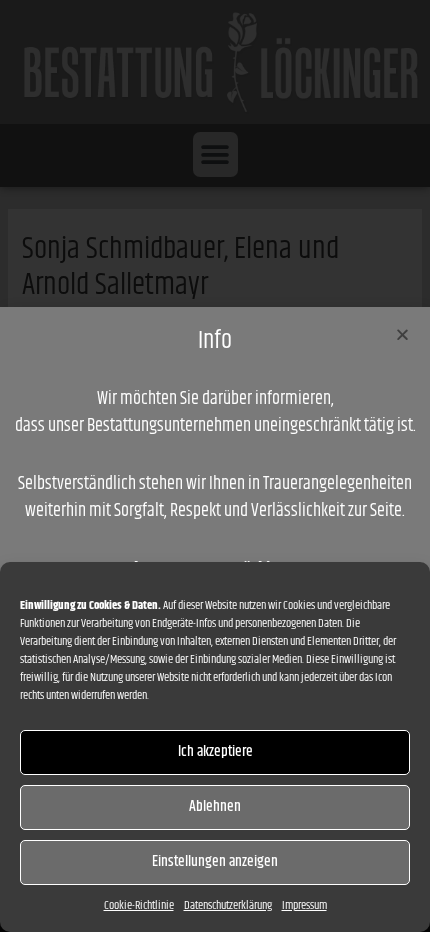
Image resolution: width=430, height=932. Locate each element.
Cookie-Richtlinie (139, 905)
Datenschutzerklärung (228, 905)
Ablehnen (215, 806)
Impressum (304, 905)
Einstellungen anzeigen (215, 861)
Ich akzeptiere (215, 751)
